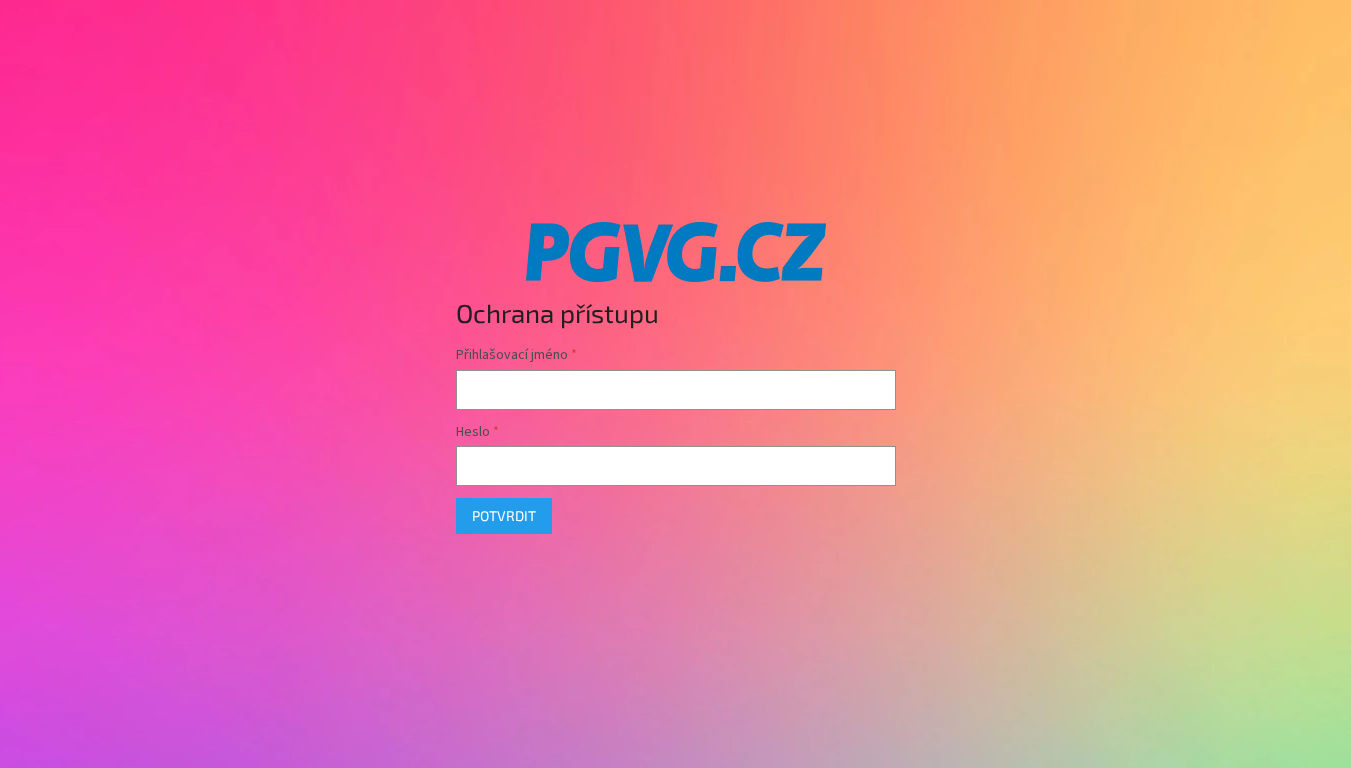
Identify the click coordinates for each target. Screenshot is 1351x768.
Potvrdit (504, 515)
